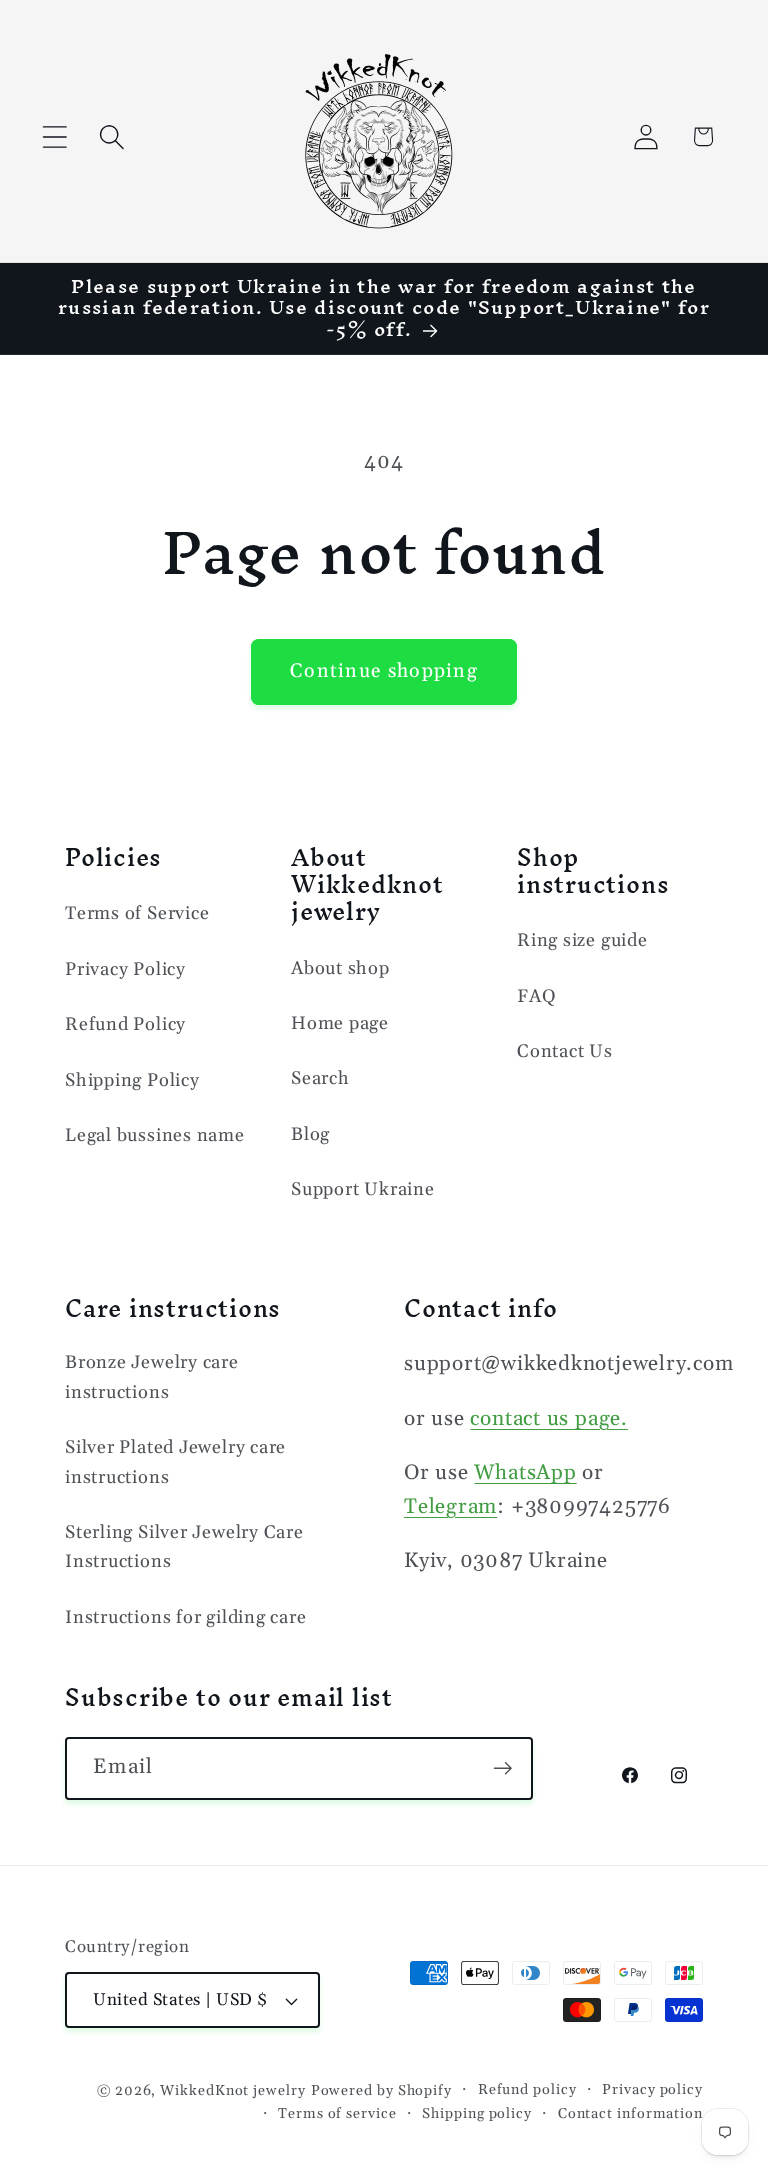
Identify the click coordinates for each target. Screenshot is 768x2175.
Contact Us (565, 1051)
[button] (54, 136)
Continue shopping (384, 671)
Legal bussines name (155, 1135)
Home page (340, 1023)
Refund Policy (125, 1024)
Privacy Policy (125, 969)
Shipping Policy (132, 1080)
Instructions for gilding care (186, 1617)
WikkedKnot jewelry (232, 2091)
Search (320, 1078)
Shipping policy (477, 2114)
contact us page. (548, 1419)
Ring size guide (582, 940)
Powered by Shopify (381, 2091)
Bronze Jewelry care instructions (152, 1377)
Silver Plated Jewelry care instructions (175, 1462)
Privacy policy (652, 2090)
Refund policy (527, 2090)
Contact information (630, 2114)
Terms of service (337, 2114)
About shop (340, 968)
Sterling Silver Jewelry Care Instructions (184, 1547)
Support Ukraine (363, 1189)
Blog (310, 1134)
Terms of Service (137, 913)
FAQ (536, 996)
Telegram (450, 1507)
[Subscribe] (502, 1768)
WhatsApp (525, 1473)
